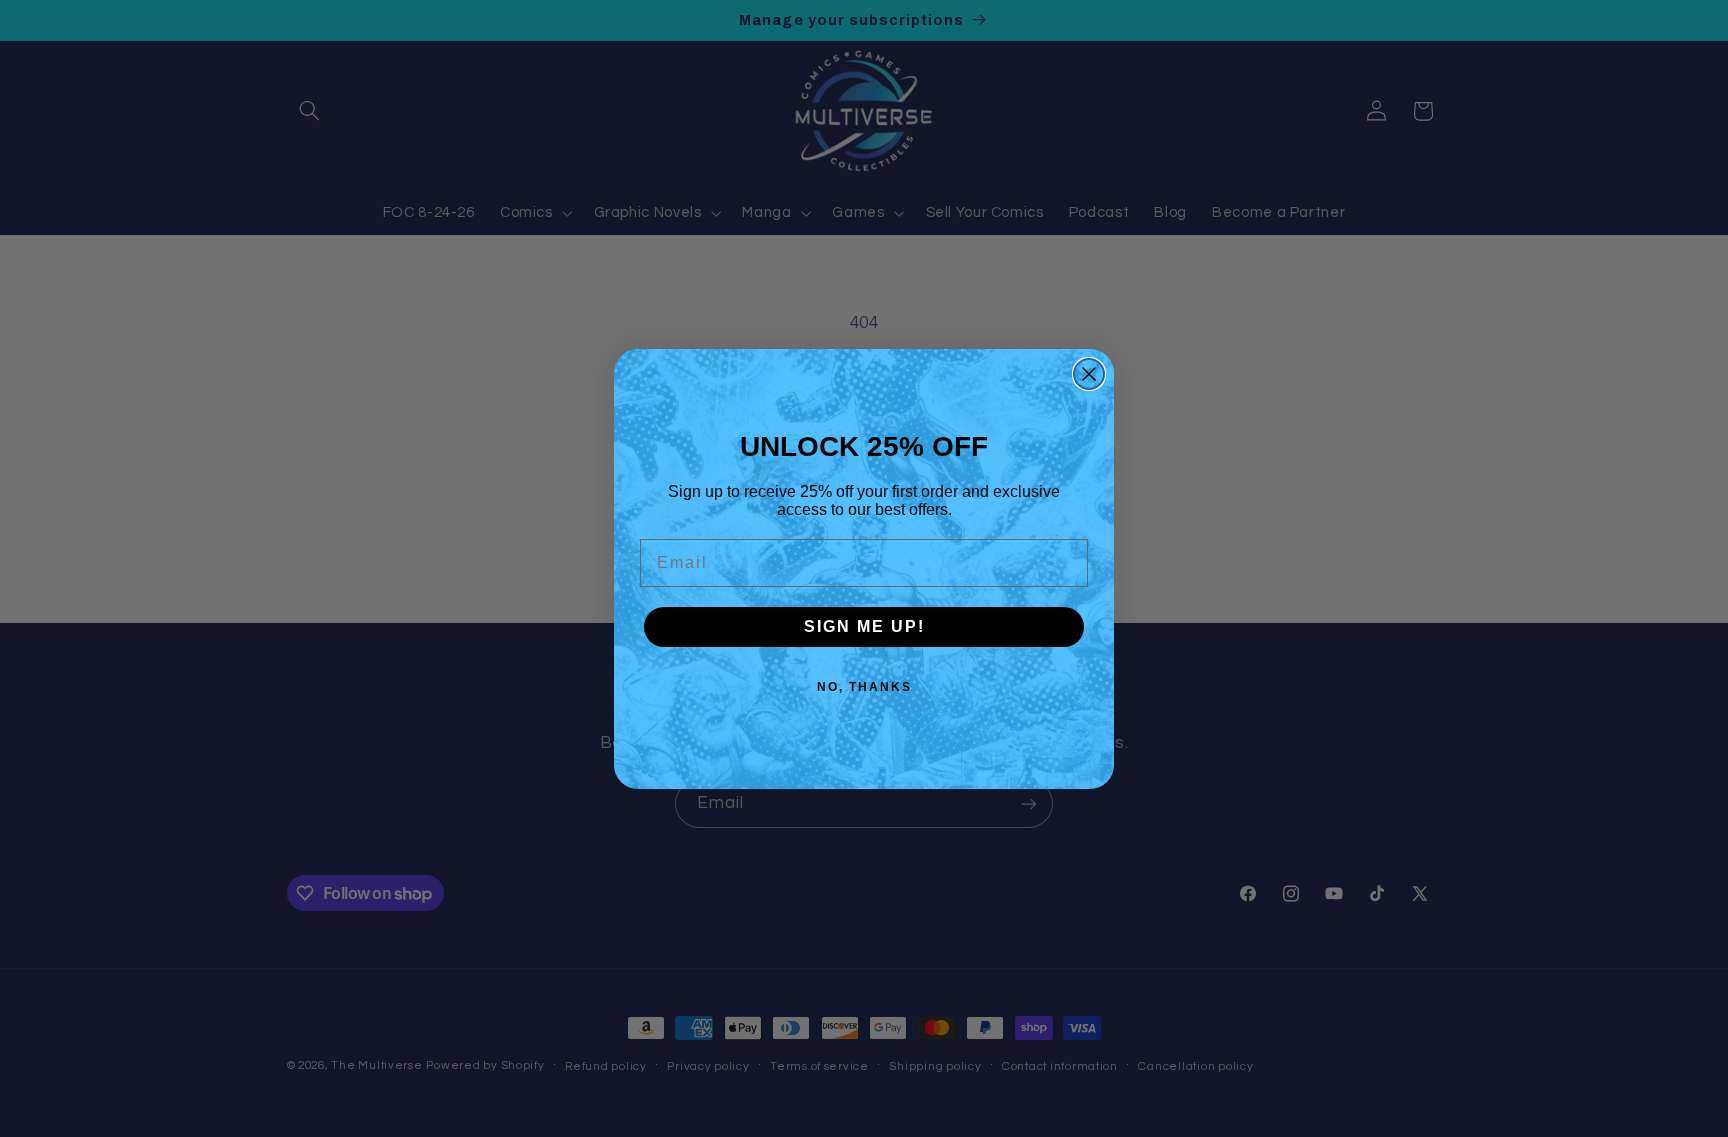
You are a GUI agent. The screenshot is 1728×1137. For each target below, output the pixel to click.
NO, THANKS (864, 687)
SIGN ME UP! (864, 626)
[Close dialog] (1089, 374)
